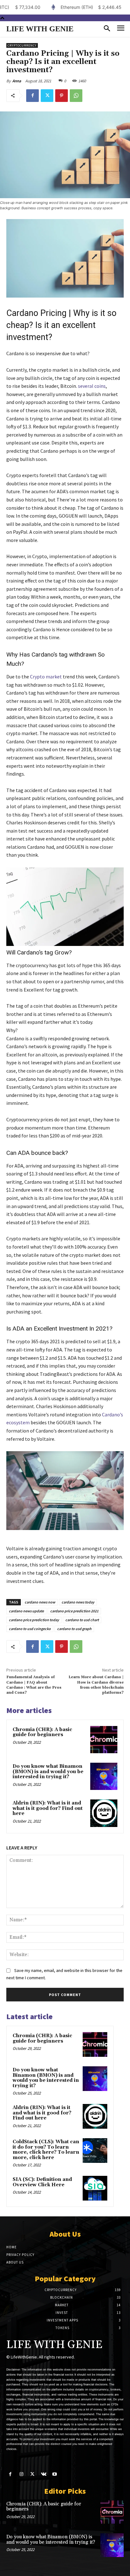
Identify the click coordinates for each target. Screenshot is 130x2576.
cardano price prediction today (34, 1620)
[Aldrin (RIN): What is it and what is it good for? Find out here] (104, 1813)
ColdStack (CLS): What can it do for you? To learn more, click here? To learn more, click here (46, 2150)
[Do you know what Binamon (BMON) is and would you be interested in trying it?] (104, 1776)
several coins (92, 386)
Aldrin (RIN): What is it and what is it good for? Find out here (48, 1808)
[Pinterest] (62, 96)
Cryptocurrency (22, 45)
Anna (17, 81)
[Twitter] (47, 96)
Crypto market (46, 677)
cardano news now (40, 1602)
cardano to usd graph (74, 1629)
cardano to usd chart (82, 1620)
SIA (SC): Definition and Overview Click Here (42, 2182)
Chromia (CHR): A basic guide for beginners (42, 1732)
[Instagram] (21, 2474)
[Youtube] (55, 2474)
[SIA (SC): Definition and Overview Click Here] (95, 2188)
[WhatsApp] (76, 96)
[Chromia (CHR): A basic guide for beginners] (104, 1740)
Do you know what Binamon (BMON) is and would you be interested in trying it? (48, 1772)
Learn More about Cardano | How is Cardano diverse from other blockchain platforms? (96, 1685)
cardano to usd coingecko (30, 1629)
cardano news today (78, 1602)
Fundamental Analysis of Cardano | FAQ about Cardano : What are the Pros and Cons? (34, 1685)
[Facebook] (32, 96)
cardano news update (26, 1611)
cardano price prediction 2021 (74, 1611)
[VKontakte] (44, 2474)
